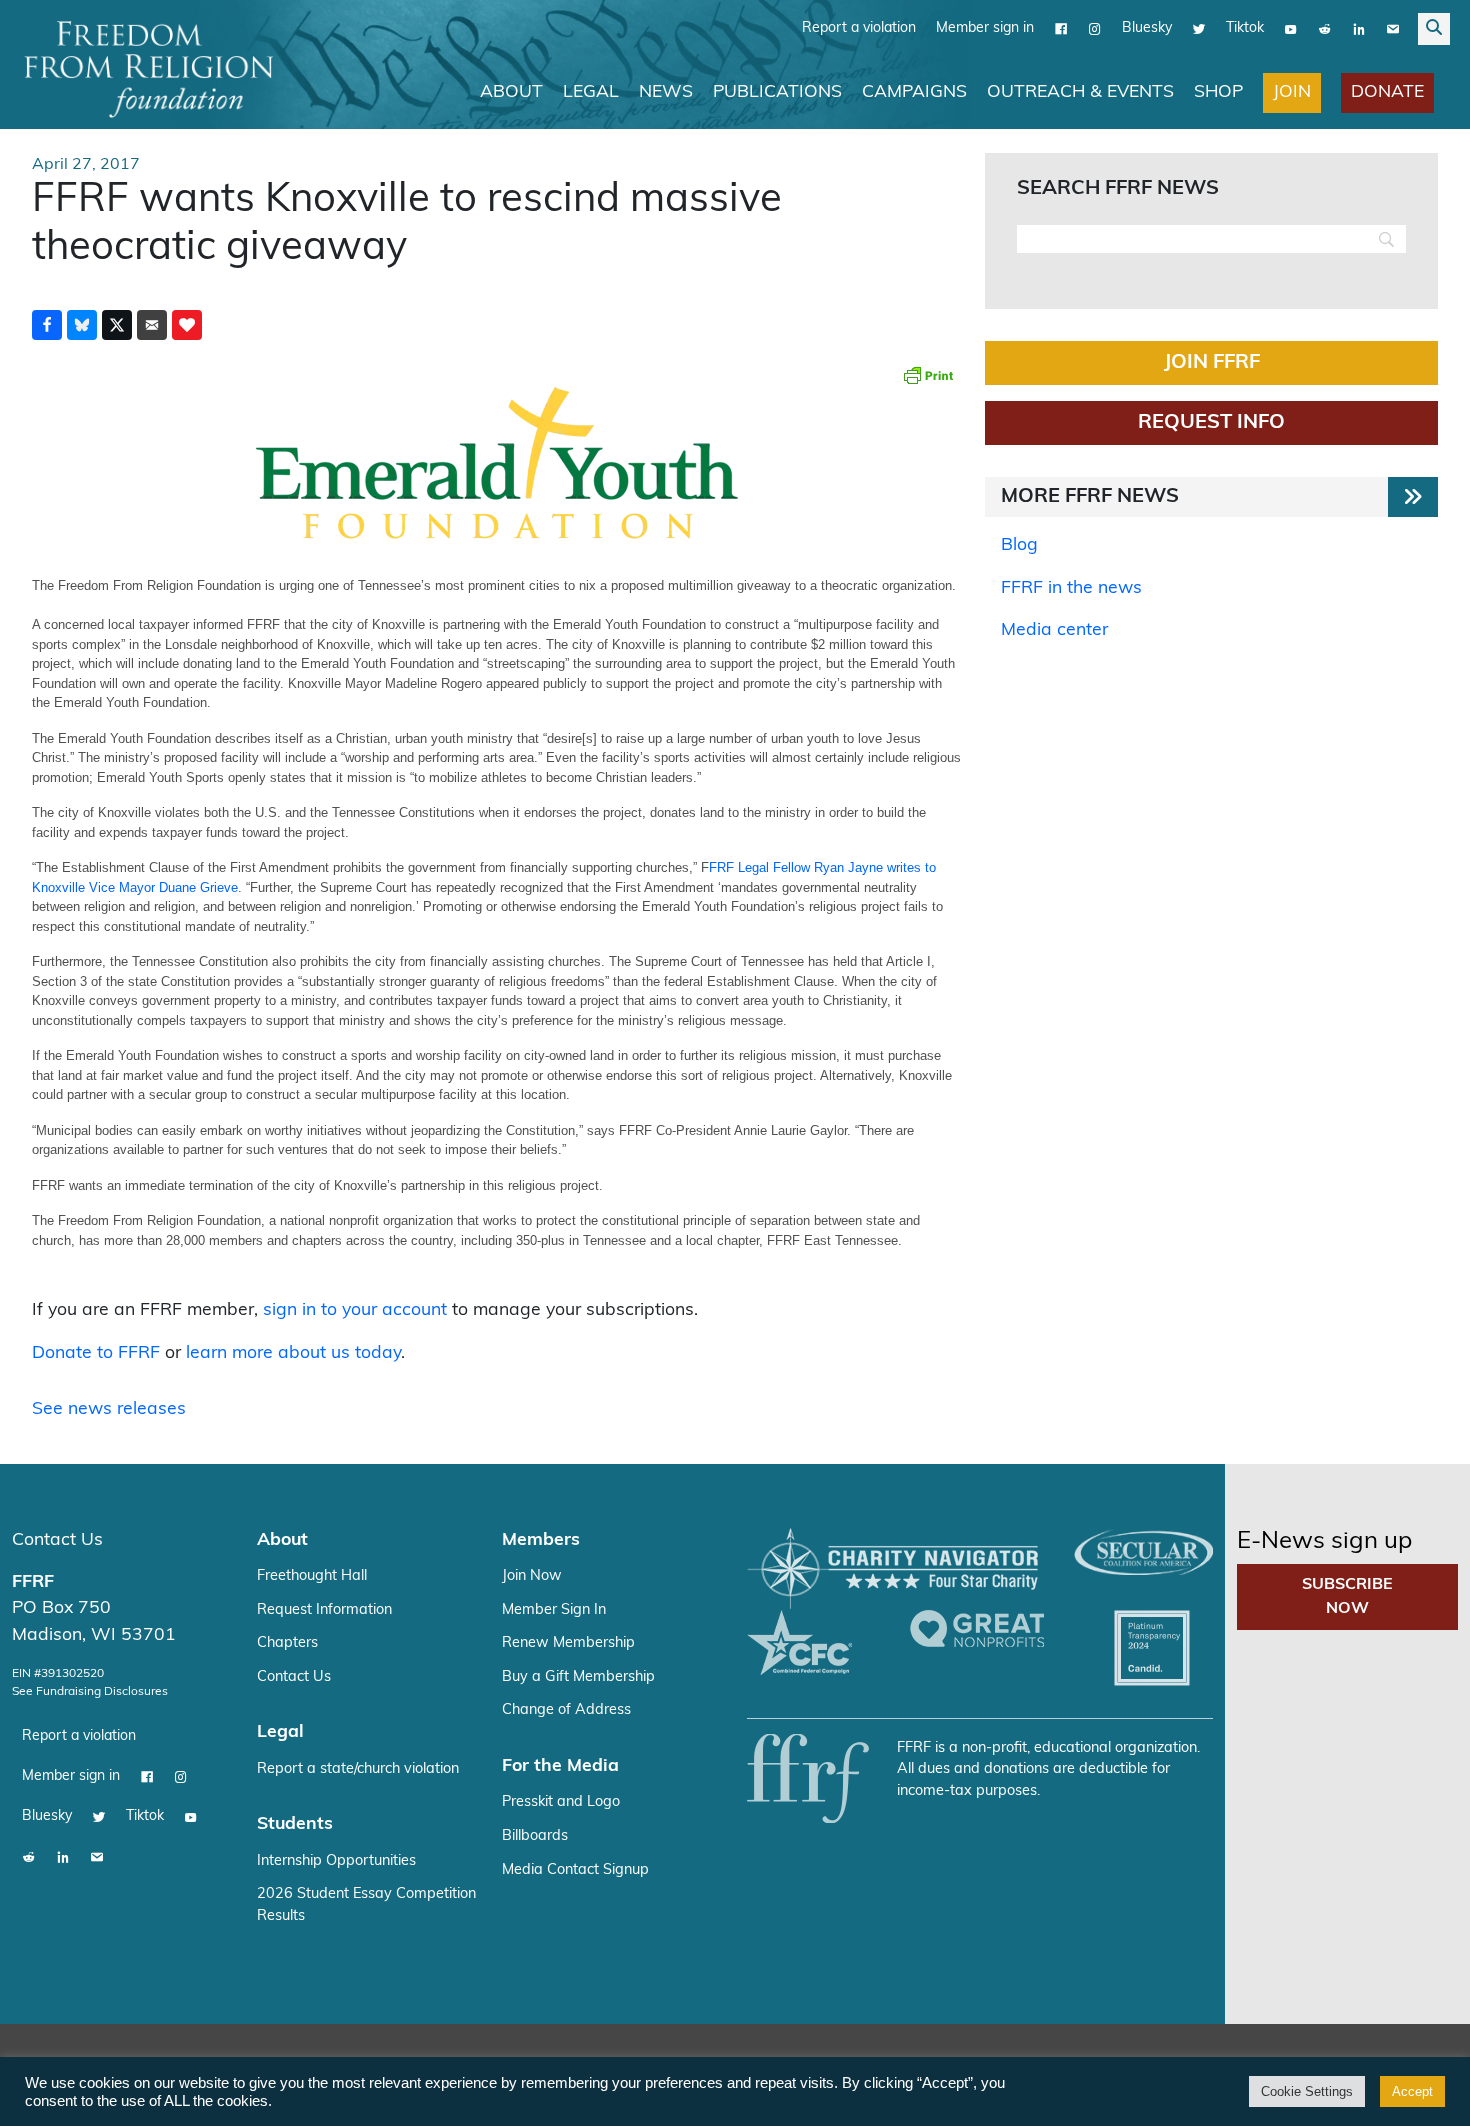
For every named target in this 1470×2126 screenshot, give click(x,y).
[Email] (1393, 29)
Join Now (532, 1576)
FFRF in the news (1071, 588)
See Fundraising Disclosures (90, 1692)
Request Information (324, 1610)
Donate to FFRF (96, 1353)
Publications (777, 92)
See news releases (109, 1409)
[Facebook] (1061, 29)
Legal (591, 92)
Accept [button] (1412, 2091)
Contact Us (57, 1540)
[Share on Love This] (187, 325)
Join (1292, 92)
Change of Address (566, 1710)
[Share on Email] (152, 325)
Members (541, 1540)
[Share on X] (117, 325)
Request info (1211, 423)
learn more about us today (293, 1353)
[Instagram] (1095, 29)
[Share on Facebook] (47, 325)
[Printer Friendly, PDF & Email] (928, 375)
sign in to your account (355, 1310)
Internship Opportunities (336, 1861)
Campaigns (914, 92)
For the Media (560, 1766)
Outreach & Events (1080, 92)
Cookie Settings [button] (1307, 2091)
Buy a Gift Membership (578, 1677)
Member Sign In (554, 1610)
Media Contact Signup (575, 1870)
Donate (1387, 92)
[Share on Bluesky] (82, 325)
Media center (1054, 630)
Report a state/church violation (358, 1769)
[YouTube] (1291, 29)
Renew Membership (568, 1643)
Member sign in (985, 28)
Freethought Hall (312, 1576)
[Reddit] (1325, 29)
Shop (1218, 92)
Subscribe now (1347, 1597)
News (666, 92)
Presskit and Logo (561, 1802)
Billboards (535, 1836)
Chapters (287, 1643)
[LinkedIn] (1359, 29)
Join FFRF (1212, 363)
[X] (1199, 29)
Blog (1019, 545)
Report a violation (859, 28)
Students (295, 1824)
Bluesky (1147, 28)
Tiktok (1245, 28)
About (511, 92)
